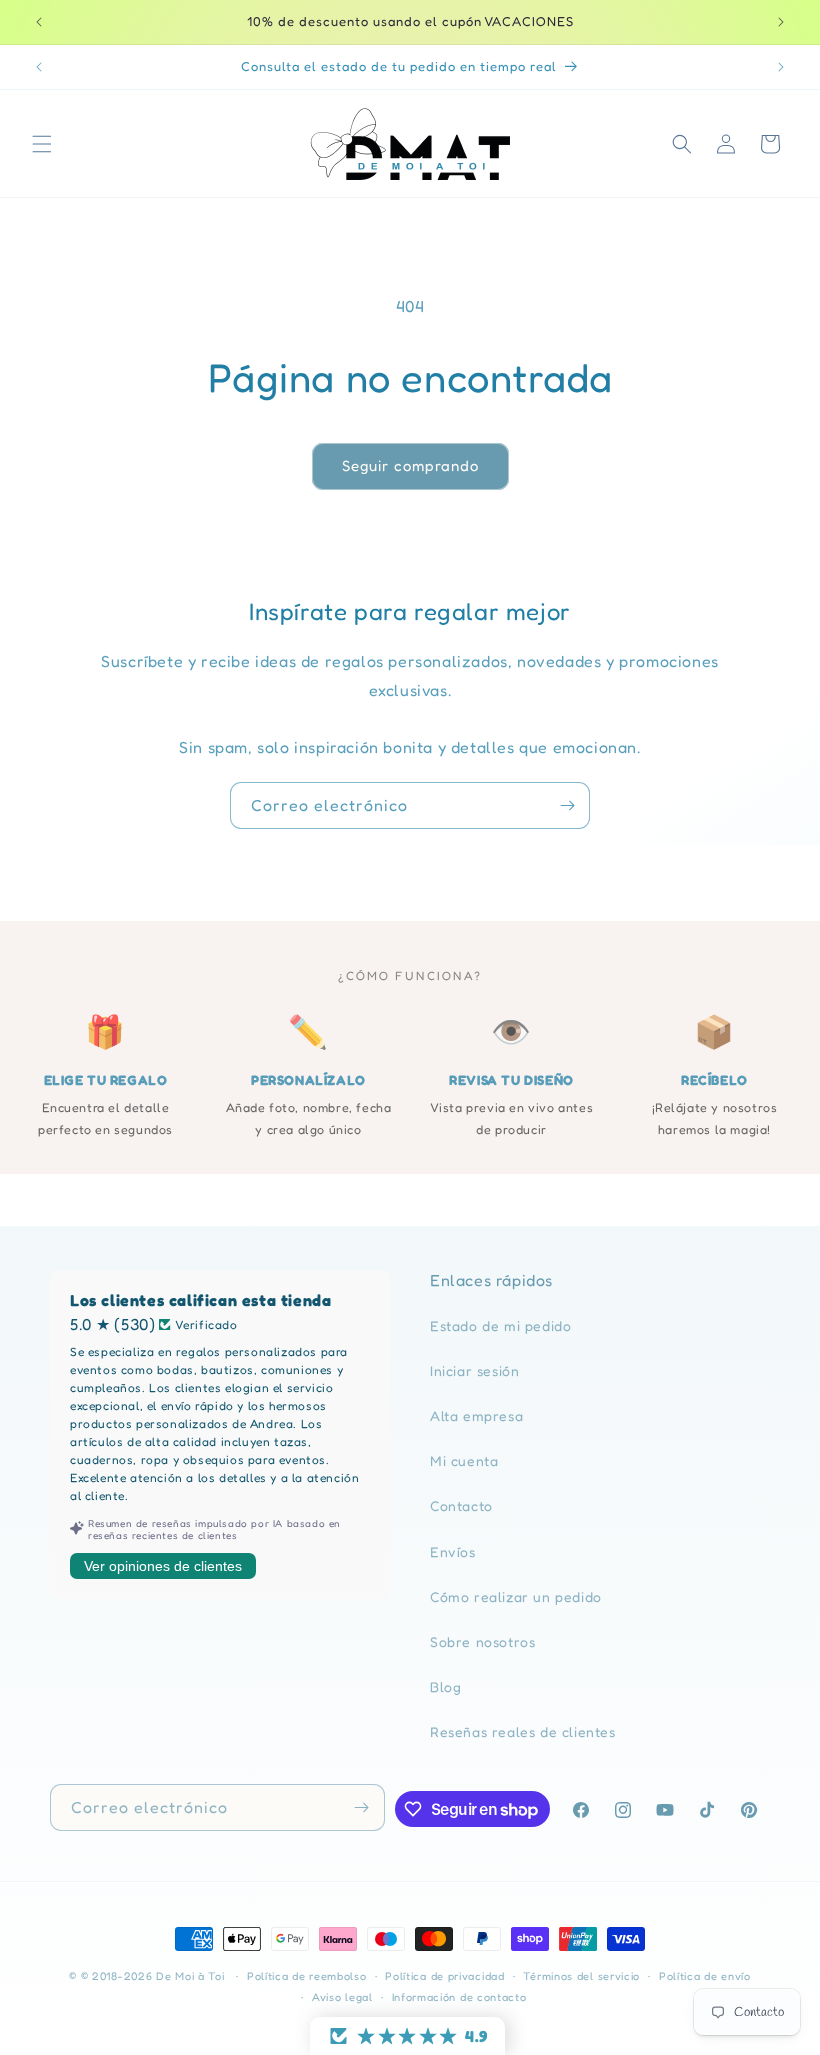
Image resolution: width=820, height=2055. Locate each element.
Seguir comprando (410, 465)
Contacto (461, 1505)
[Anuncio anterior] (39, 22)
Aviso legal (342, 1997)
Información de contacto (459, 1997)
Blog (445, 1686)
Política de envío (705, 1976)
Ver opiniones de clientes (163, 1566)
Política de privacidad (444, 1976)
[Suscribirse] (567, 805)
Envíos (453, 1551)
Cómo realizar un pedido (516, 1596)
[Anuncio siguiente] (781, 22)
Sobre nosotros (482, 1641)
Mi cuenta (464, 1460)
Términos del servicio (581, 1976)
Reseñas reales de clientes (523, 1731)
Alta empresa (476, 1415)
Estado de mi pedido (500, 1325)
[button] (42, 144)
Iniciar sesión (474, 1370)
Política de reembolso (307, 1976)
